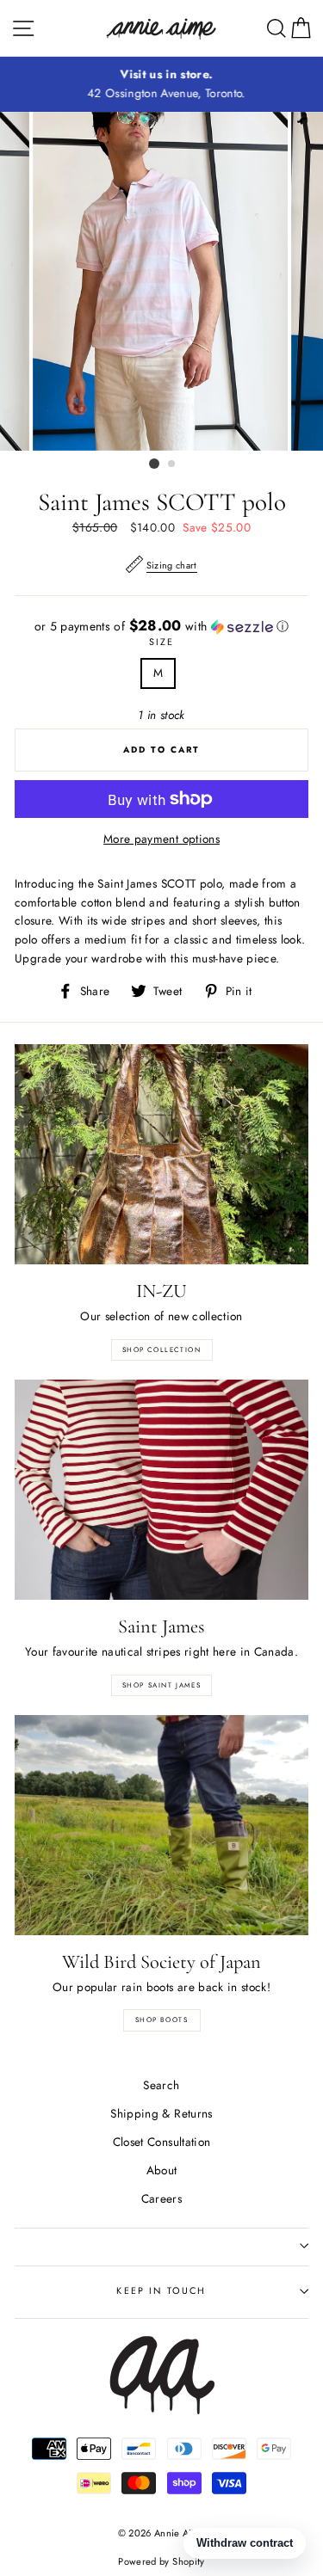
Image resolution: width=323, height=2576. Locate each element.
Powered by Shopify (161, 2561)
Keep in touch (161, 2290)
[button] (161, 626)
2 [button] (172, 464)
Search (161, 2085)
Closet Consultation (161, 2142)
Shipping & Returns (161, 2113)
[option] (161, 84)
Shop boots (162, 2020)
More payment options (161, 839)
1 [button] (154, 464)
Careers (161, 2198)
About (162, 2170)
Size (162, 642)
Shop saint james (162, 1685)
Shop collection (162, 1349)
